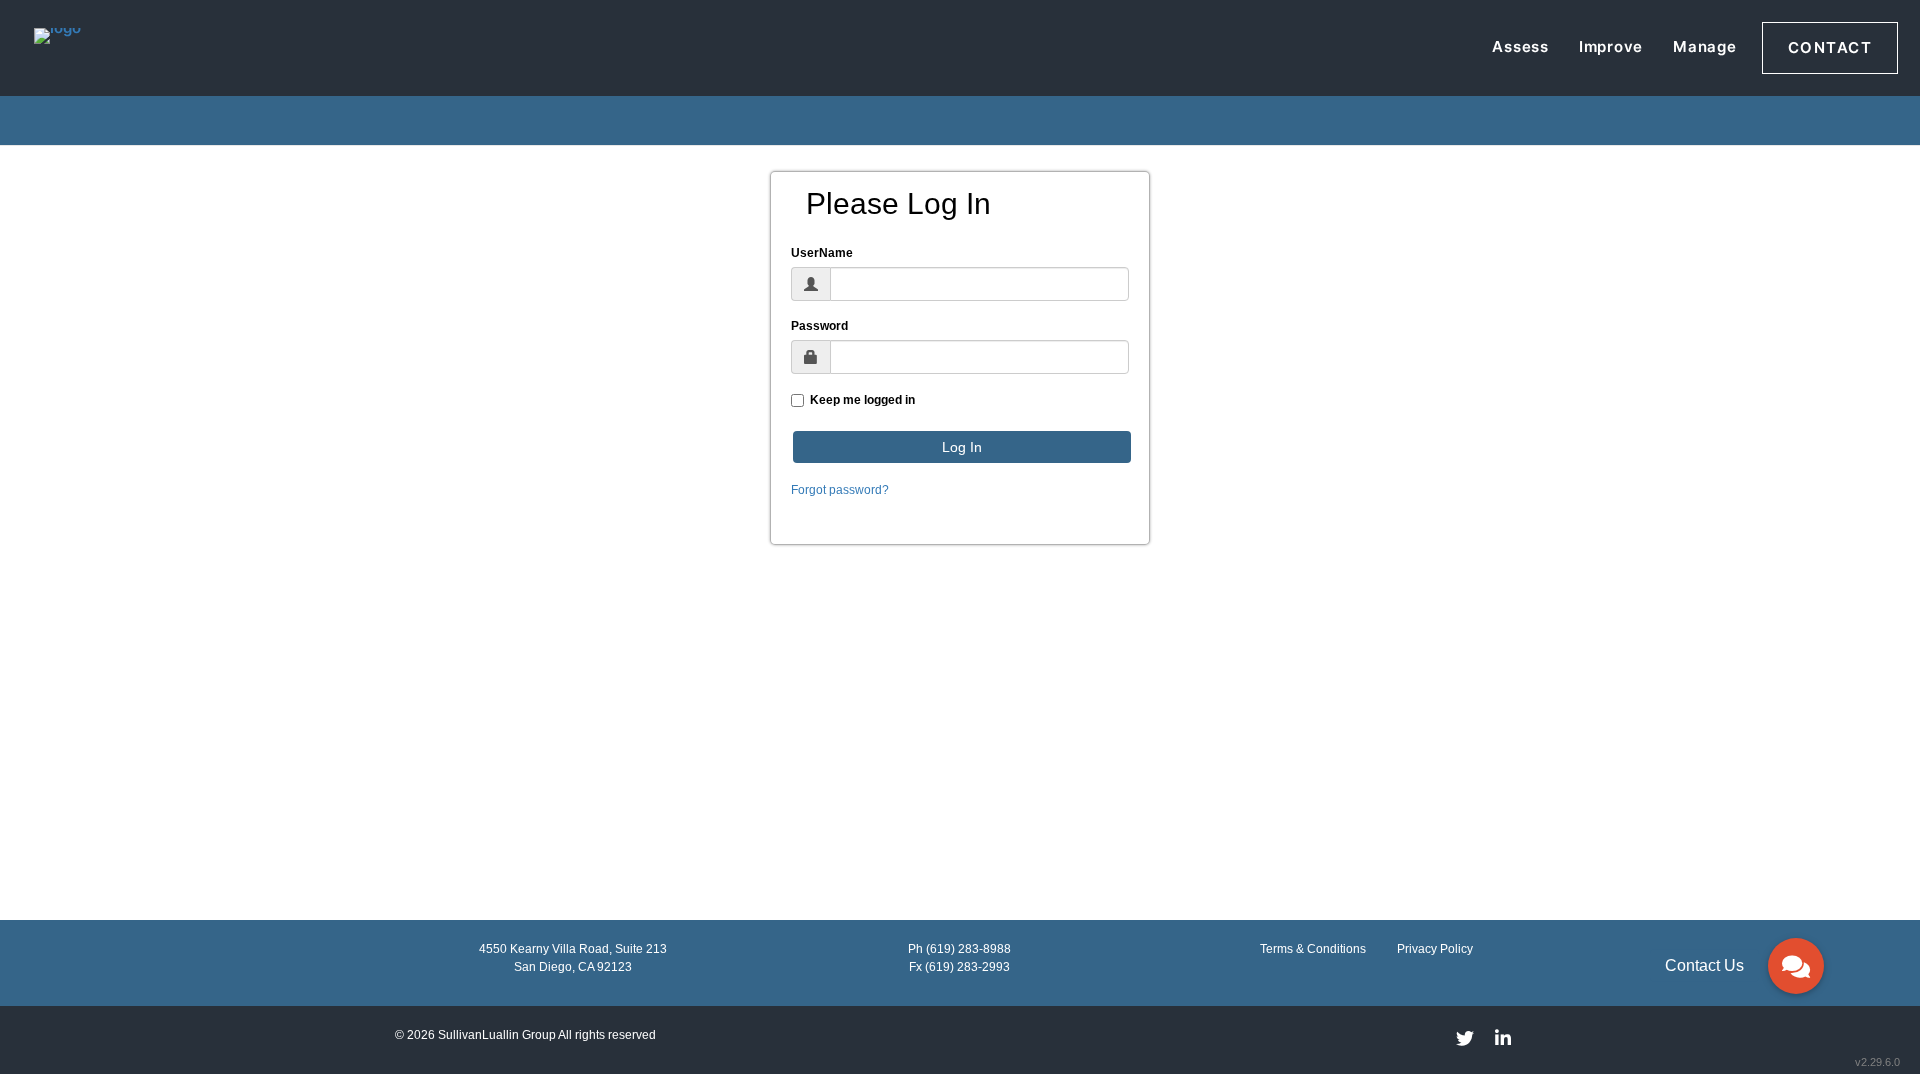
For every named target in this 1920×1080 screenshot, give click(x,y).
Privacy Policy (1435, 949)
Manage (1705, 46)
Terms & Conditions (1313, 949)
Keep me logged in (859, 400)
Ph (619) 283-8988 (959, 949)
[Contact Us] (1796, 966)
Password (819, 326)
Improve (1611, 46)
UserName (822, 253)
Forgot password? (840, 490)
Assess (1520, 46)
